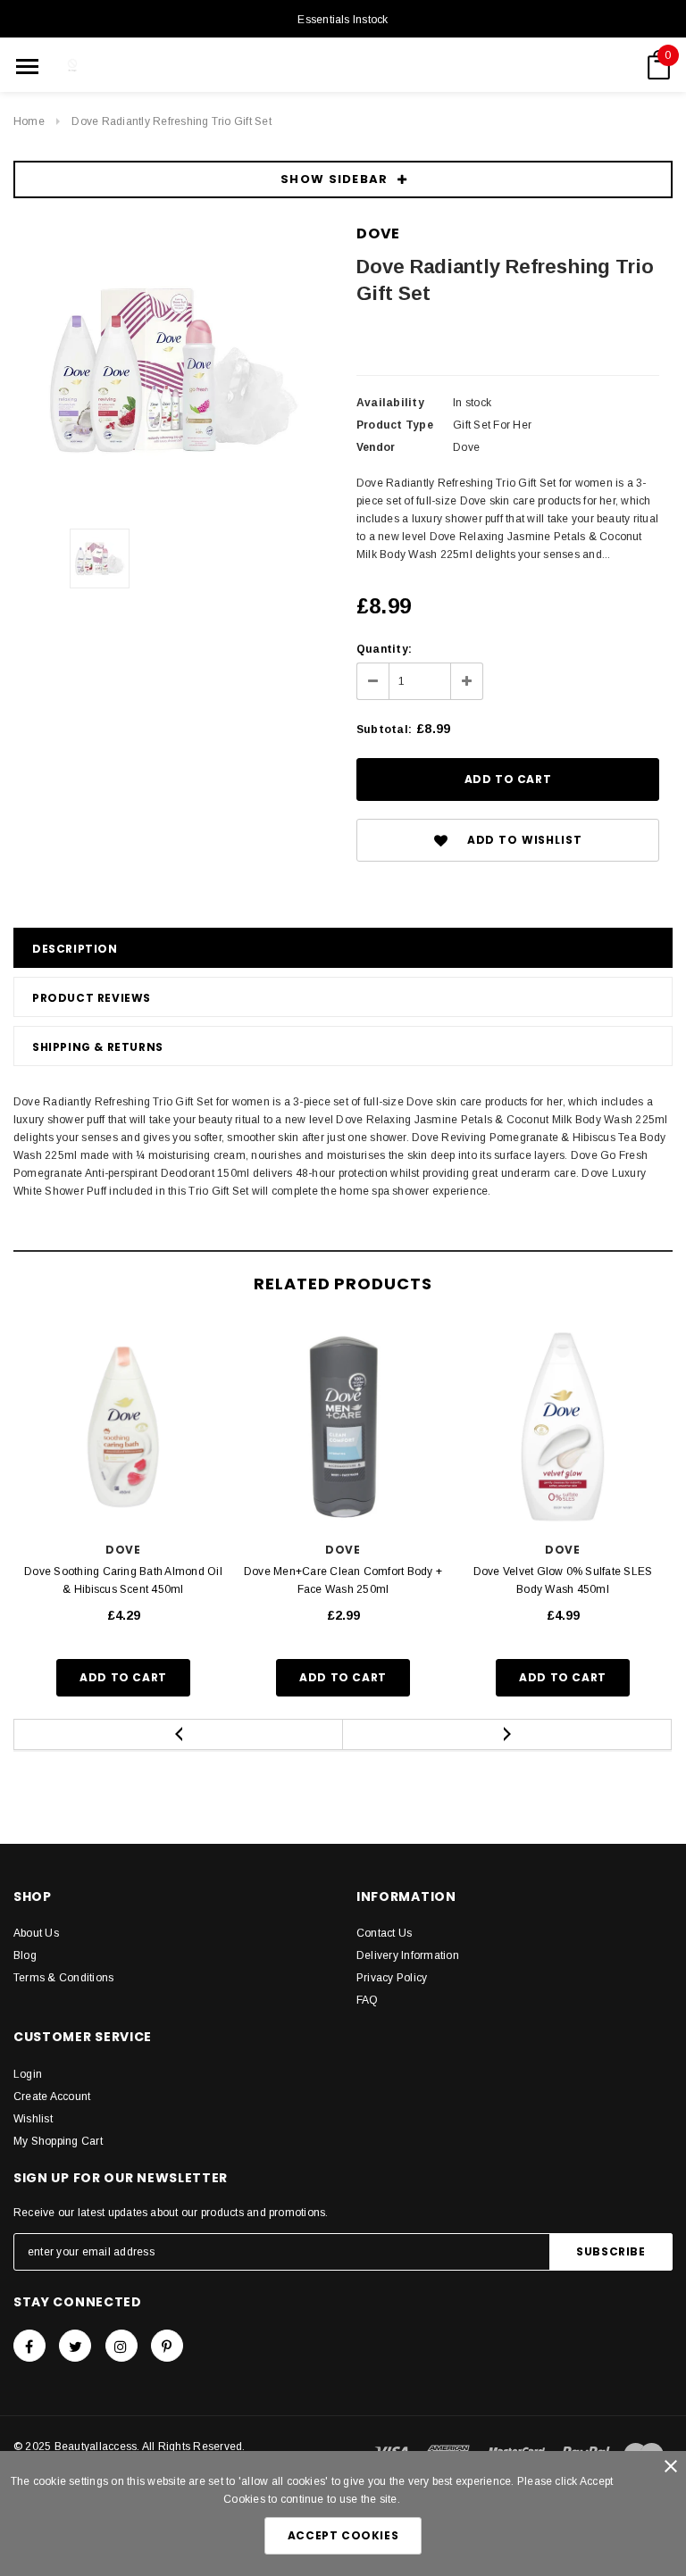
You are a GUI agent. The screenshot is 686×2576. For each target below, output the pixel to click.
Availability (390, 403)
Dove (378, 233)
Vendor (376, 447)
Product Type (395, 425)
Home (29, 121)
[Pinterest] (167, 2346)
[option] (171, 370)
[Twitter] (75, 2346)
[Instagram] (121, 2346)
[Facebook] (29, 2346)
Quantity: (384, 649)
